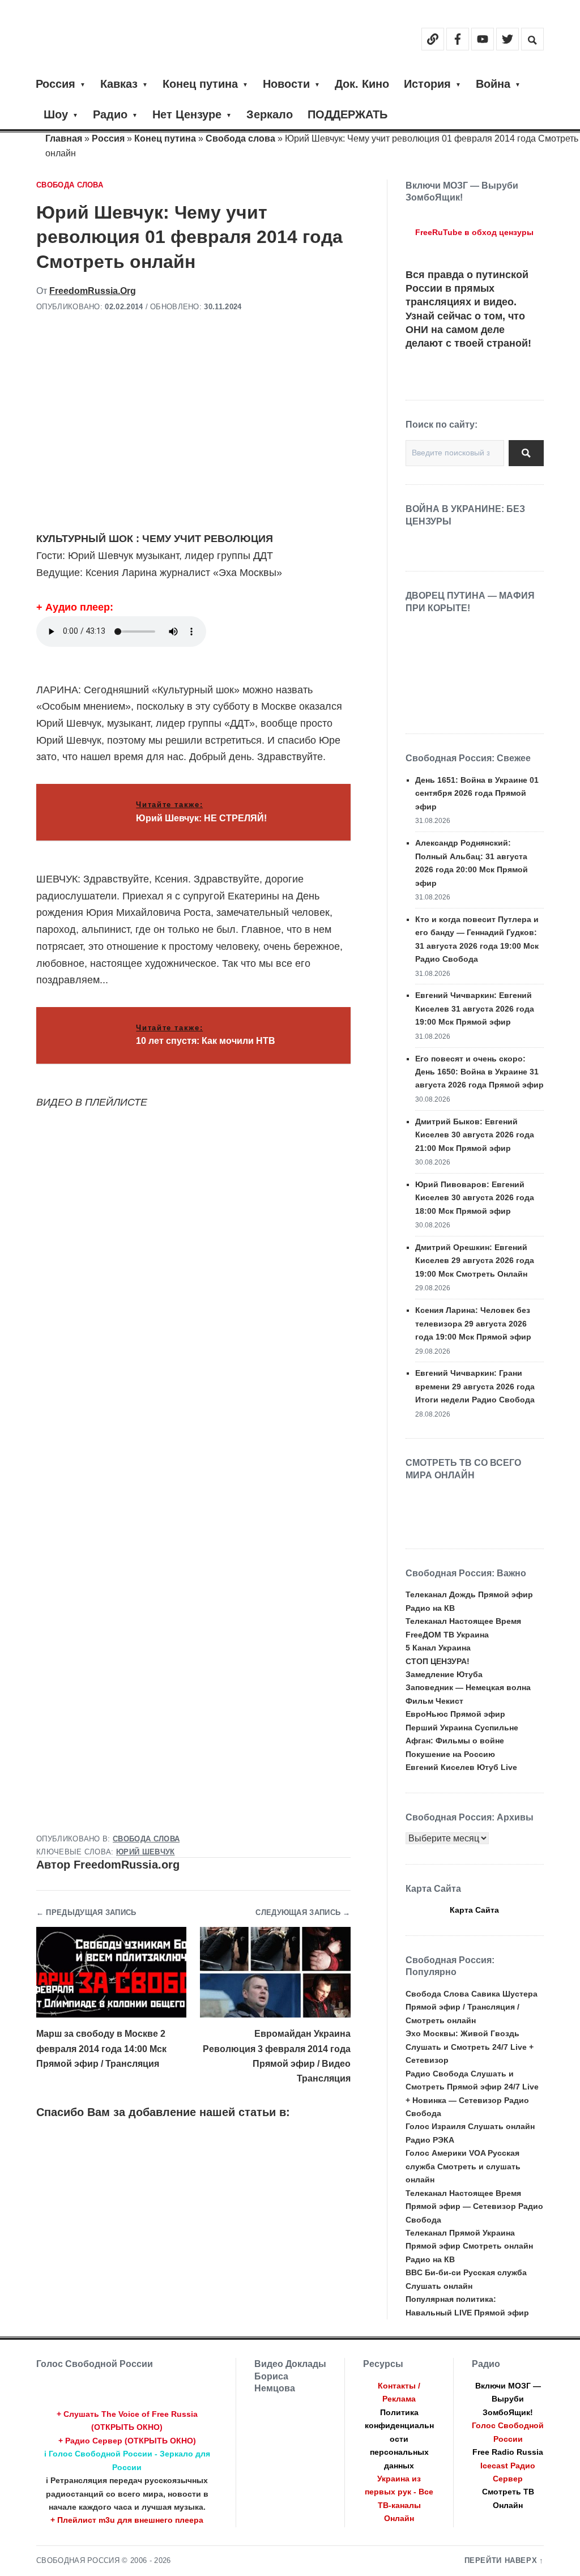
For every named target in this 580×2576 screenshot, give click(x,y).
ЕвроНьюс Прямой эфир (455, 1714)
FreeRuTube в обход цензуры (474, 232)
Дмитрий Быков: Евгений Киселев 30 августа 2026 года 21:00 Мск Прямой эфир (475, 1135)
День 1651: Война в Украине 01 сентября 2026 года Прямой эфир (477, 793)
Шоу (56, 114)
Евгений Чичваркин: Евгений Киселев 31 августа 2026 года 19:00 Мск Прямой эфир (475, 1008)
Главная (64, 138)
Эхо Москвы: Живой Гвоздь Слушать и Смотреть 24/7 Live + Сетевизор (470, 2047)
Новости (286, 84)
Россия (56, 84)
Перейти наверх (501, 2561)
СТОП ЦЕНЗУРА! (438, 1661)
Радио (110, 114)
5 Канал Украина (438, 1648)
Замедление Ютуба (444, 1674)
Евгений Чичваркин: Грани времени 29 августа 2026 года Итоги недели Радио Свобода (475, 1386)
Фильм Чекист (434, 1701)
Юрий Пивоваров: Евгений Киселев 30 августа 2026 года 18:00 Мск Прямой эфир (475, 1198)
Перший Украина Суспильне (462, 1728)
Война (493, 84)
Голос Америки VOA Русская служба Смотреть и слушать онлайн (463, 2166)
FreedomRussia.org (93, 291)
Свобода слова (240, 138)
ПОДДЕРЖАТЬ (347, 114)
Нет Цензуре (187, 114)
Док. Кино (362, 84)
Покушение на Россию (450, 1754)
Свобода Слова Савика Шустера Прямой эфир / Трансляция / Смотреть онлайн (472, 2007)
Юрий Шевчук (145, 1852)
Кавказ (119, 84)
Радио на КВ (430, 1608)
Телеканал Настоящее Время (463, 1621)
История (427, 84)
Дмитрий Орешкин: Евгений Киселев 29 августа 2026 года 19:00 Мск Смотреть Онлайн (475, 1261)
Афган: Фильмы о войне (455, 1741)
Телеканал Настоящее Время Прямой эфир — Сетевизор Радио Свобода (474, 2206)
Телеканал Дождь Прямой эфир (469, 1594)
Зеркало (270, 114)
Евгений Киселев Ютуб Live (461, 1767)
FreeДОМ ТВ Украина (447, 1635)
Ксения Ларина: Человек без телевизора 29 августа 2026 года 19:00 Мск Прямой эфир (473, 1323)
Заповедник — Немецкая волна (468, 1687)
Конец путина (200, 84)
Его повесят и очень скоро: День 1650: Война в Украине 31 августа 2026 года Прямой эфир (479, 1072)
